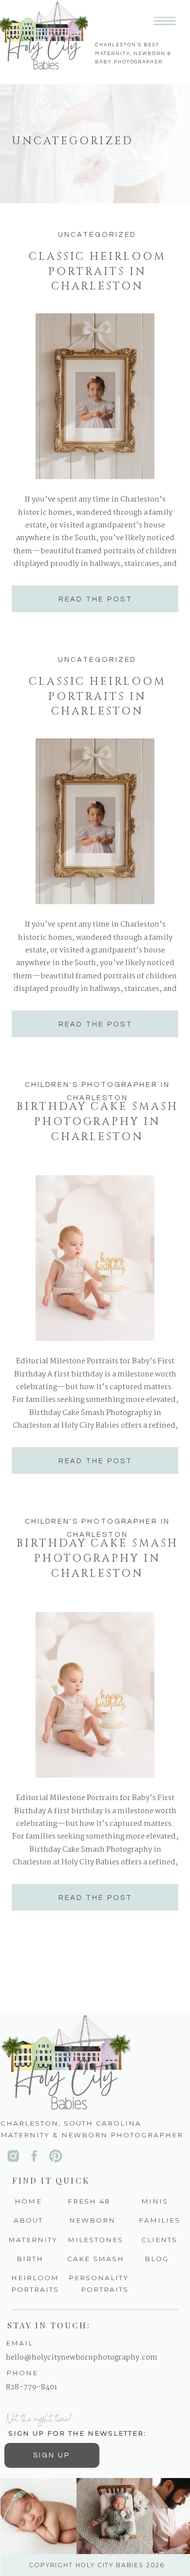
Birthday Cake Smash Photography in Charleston (97, 1122)
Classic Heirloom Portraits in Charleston (97, 271)
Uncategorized (97, 235)
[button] (165, 21)
